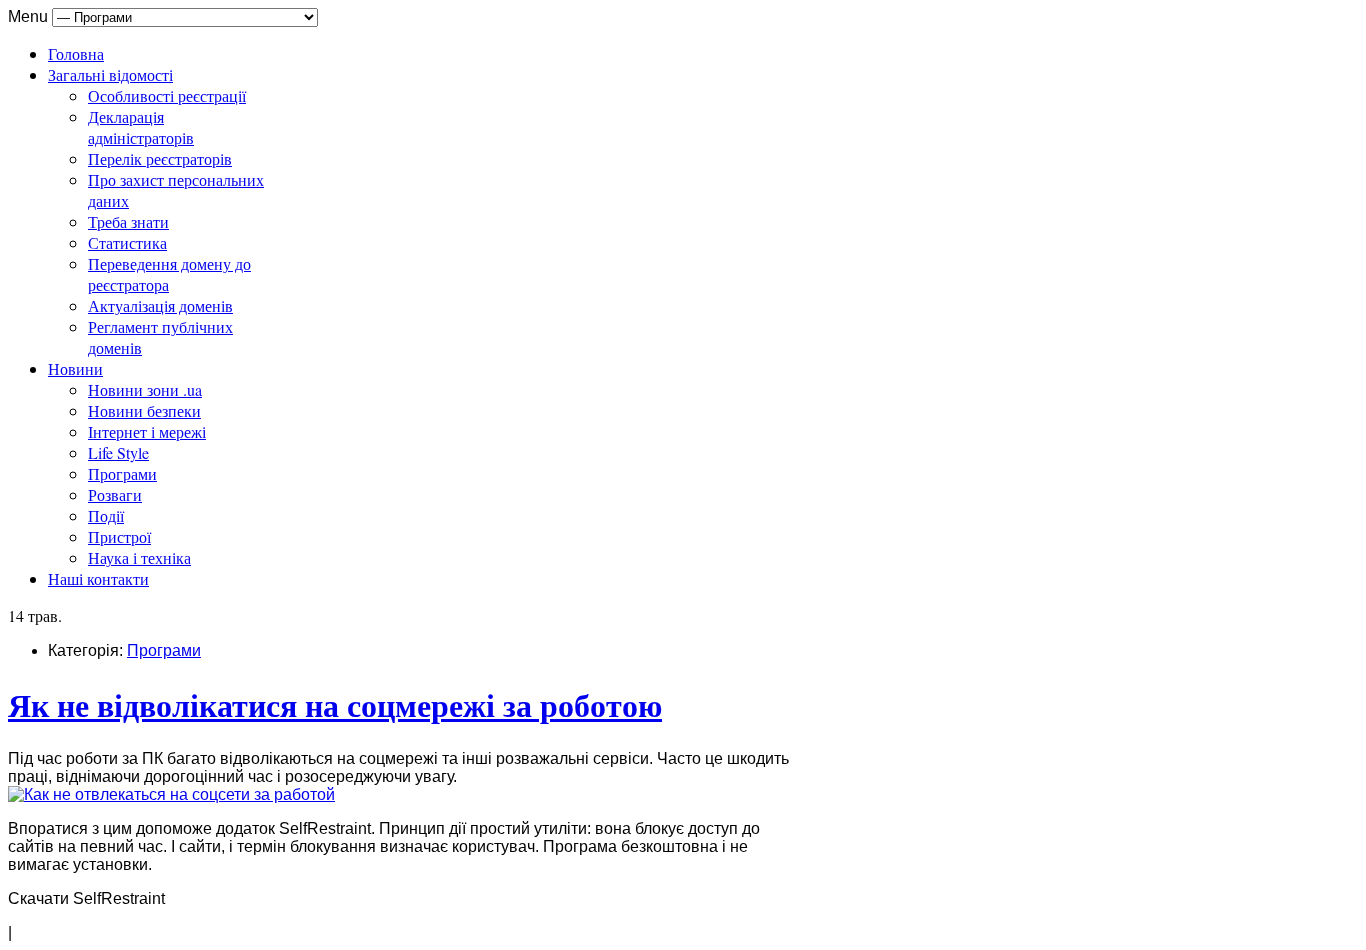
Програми (122, 473)
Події (106, 515)
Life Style (118, 452)
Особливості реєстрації (167, 95)
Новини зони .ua (145, 389)
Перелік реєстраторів (160, 158)
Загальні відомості (110, 74)
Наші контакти (98, 578)
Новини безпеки (144, 410)
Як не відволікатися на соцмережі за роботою (335, 704)
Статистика (127, 242)
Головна (76, 53)
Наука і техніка (139, 557)
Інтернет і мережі (147, 431)
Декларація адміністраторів (141, 127)
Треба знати (128, 221)
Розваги (115, 494)
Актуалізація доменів (160, 305)
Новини (75, 368)
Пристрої (119, 536)
